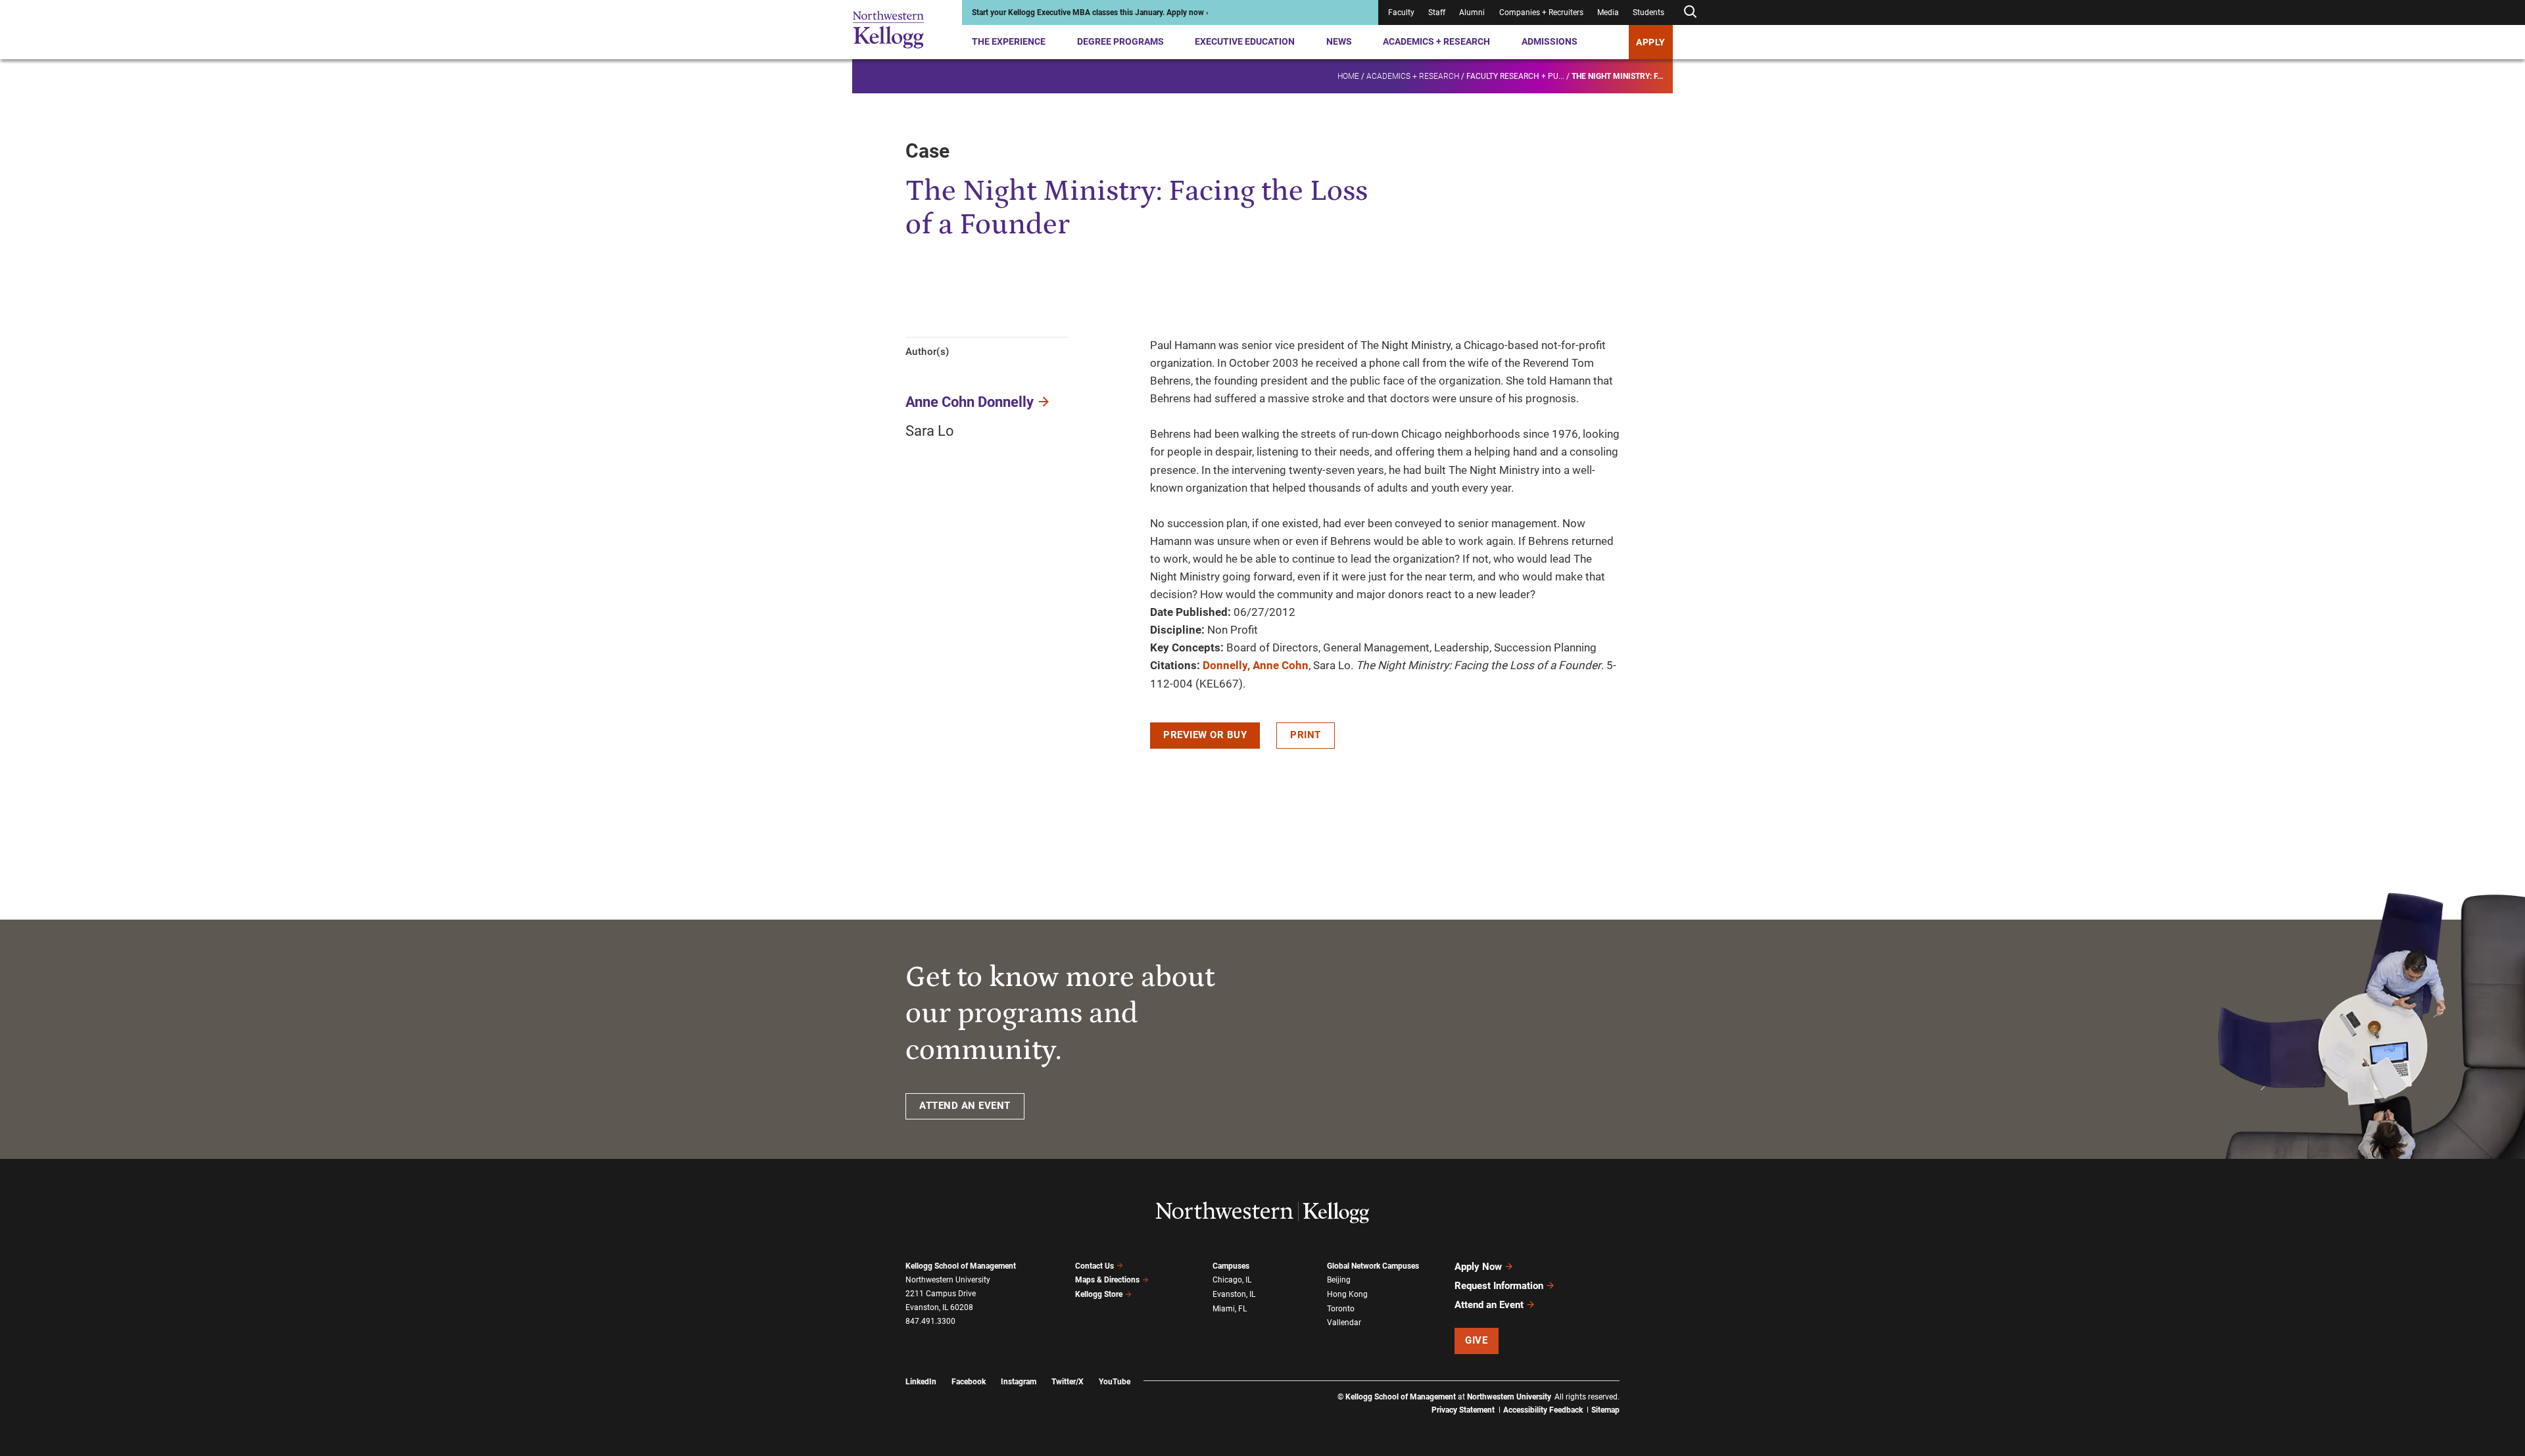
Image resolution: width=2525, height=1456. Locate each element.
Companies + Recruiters (1541, 12)
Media (1608, 12)
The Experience (1009, 41)
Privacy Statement (1463, 1410)
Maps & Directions (1107, 1280)
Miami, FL (1230, 1309)
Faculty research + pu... (1515, 76)
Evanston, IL (1234, 1294)
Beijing (1339, 1280)
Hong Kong (1347, 1294)
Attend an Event (1489, 1305)
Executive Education (1245, 41)
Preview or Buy (1205, 735)
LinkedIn (921, 1382)
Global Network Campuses (1373, 1266)
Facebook (969, 1382)
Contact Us (1094, 1266)
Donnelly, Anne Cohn (1256, 665)
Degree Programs (1120, 41)
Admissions (1550, 41)
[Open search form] (1690, 12)
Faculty (1401, 12)
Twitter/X (1068, 1382)
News (1339, 41)
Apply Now (1478, 1267)
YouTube (1115, 1382)
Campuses (1231, 1266)
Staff (1437, 12)
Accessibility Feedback (1543, 1410)
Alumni (1472, 12)
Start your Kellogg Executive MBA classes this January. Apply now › (1090, 12)
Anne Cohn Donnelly (970, 402)
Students (1648, 12)
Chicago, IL (1232, 1280)
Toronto (1341, 1309)
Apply (1651, 42)
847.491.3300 (930, 1321)
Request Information (1499, 1286)
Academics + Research (1436, 41)
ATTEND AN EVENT (965, 1106)
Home (1348, 76)
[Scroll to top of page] (1637, 1388)
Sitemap (1605, 1410)
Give (1476, 1340)
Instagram (1019, 1382)
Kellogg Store (1099, 1294)
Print (1306, 735)
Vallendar (1344, 1323)
